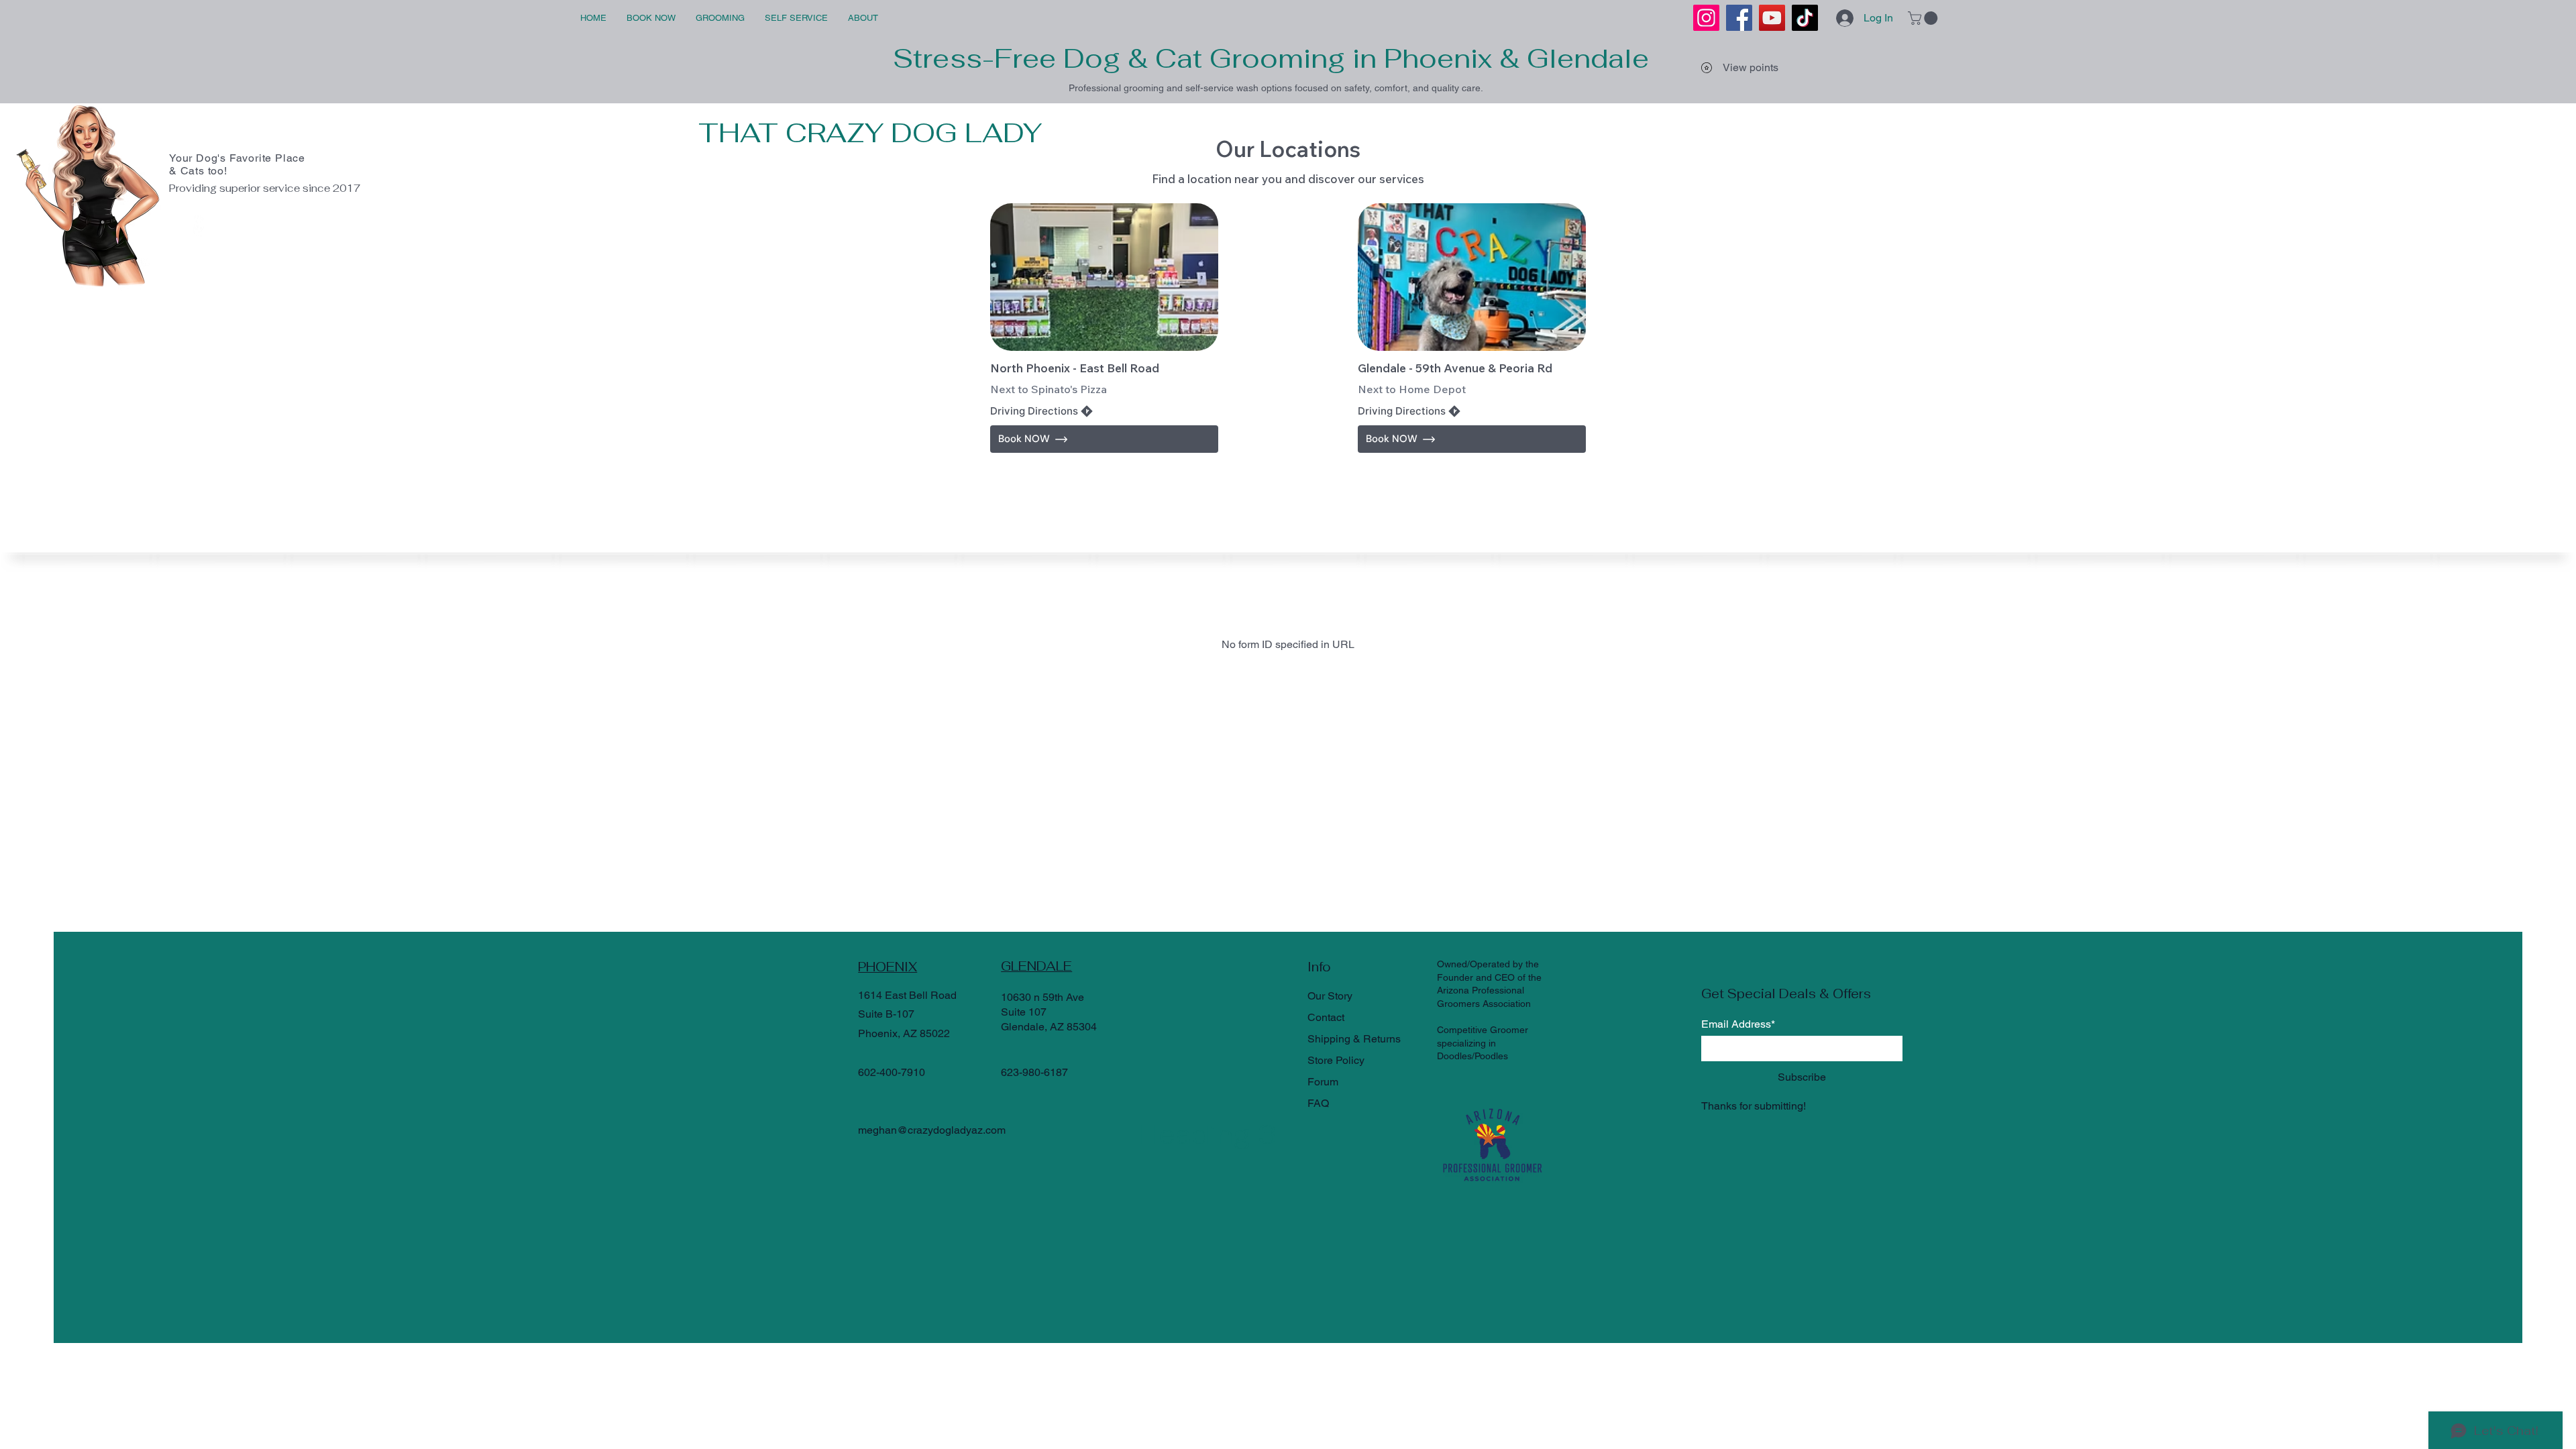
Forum (1323, 1082)
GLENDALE (1036, 966)
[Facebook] (1739, 18)
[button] (1924, 18)
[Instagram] (1706, 18)
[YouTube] (1772, 18)
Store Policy (1336, 1060)
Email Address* (1738, 1024)
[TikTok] (1805, 18)
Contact (1326, 1017)
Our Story (1330, 996)
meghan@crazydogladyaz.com (932, 1130)
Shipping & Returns (1354, 1039)
